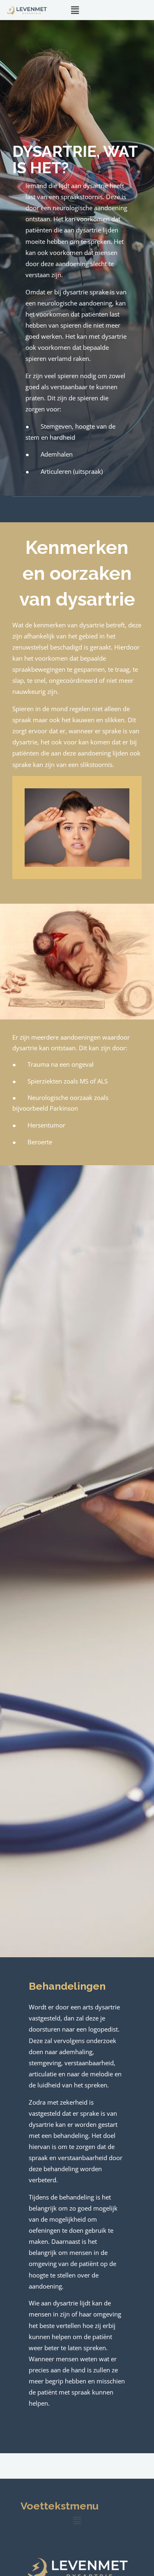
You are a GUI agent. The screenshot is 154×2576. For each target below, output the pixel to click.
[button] (75, 10)
